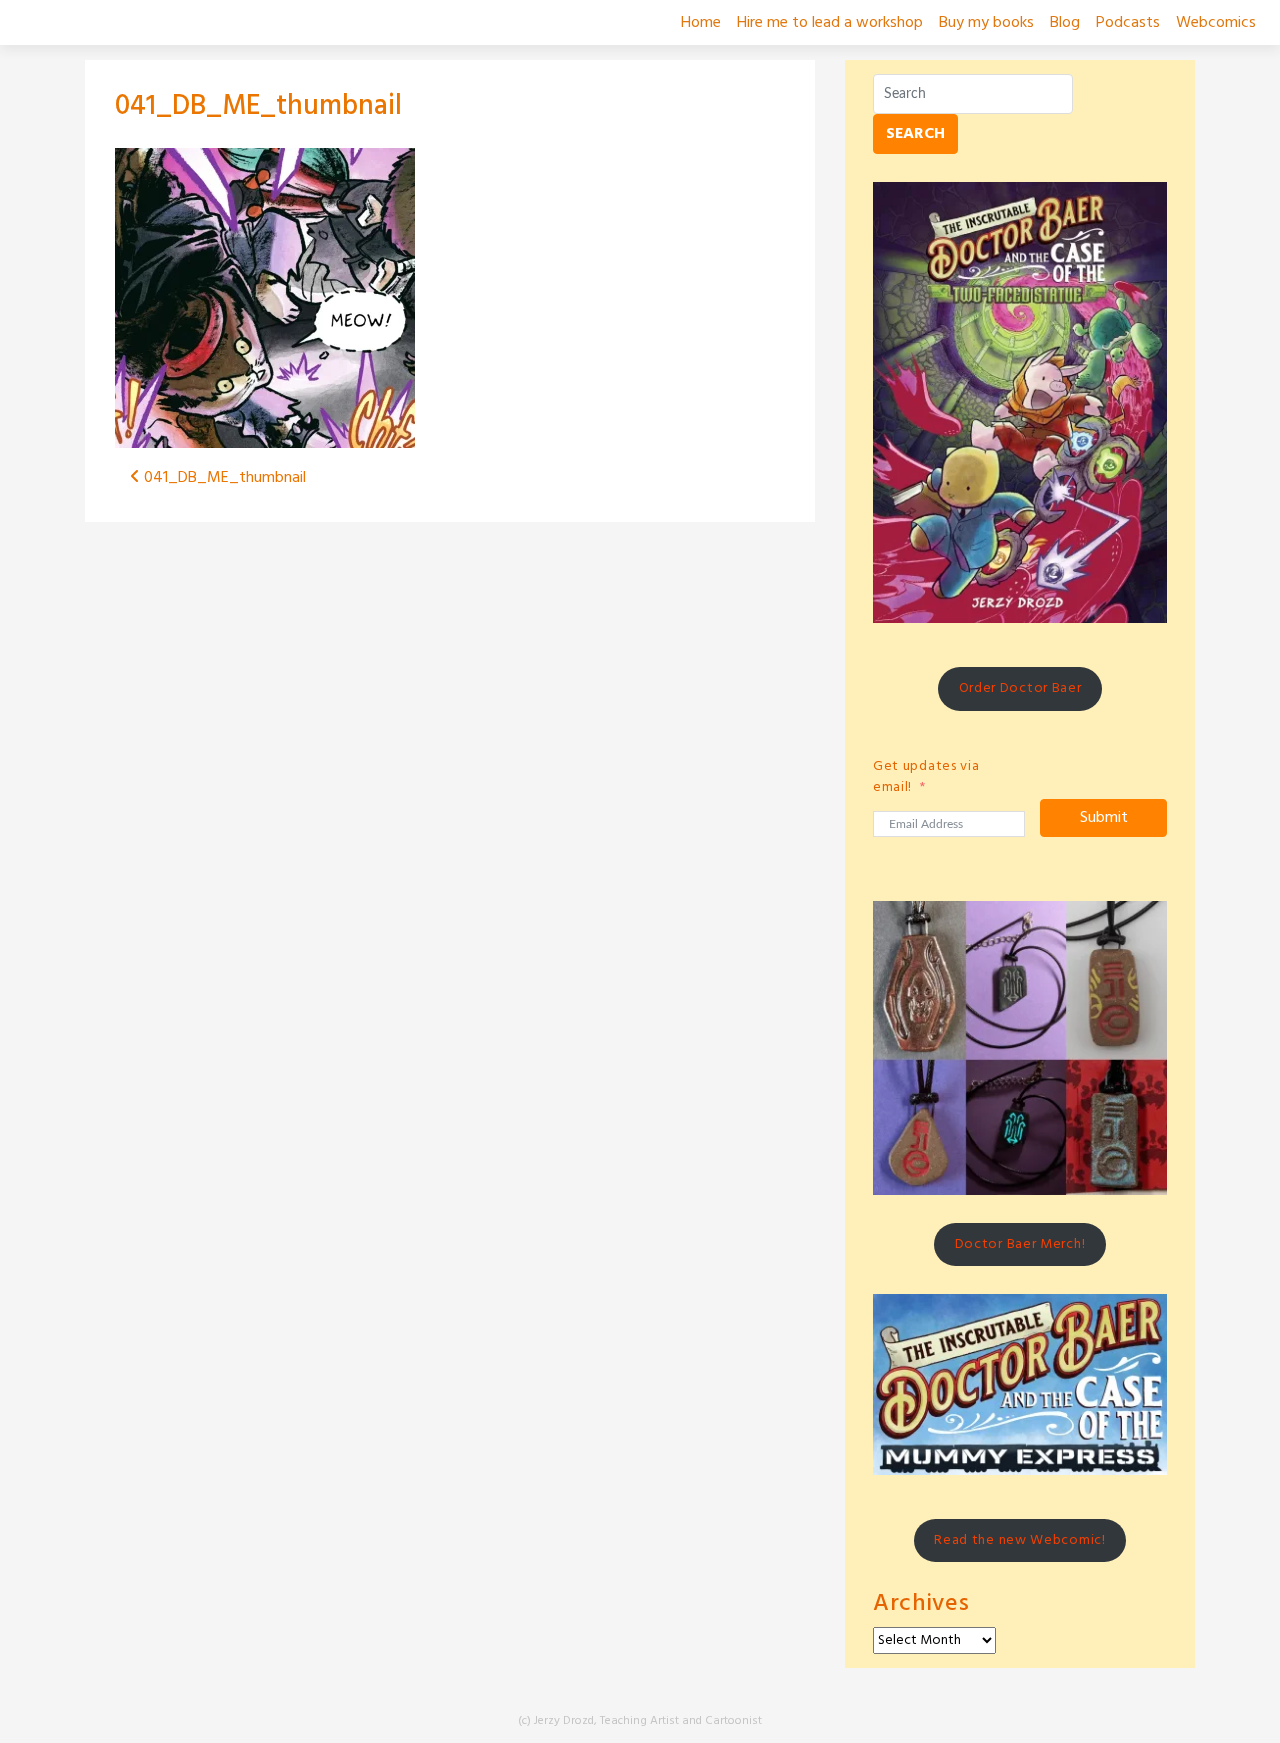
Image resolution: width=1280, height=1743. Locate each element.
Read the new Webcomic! (1019, 1540)
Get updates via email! (926, 777)
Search (915, 134)
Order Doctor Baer (1020, 688)
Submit (1104, 818)
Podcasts (1128, 23)
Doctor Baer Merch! (1020, 1244)
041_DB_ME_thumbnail (258, 106)
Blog (1065, 23)
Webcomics (1216, 23)
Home (701, 23)
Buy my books (986, 23)
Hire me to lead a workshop (830, 23)
